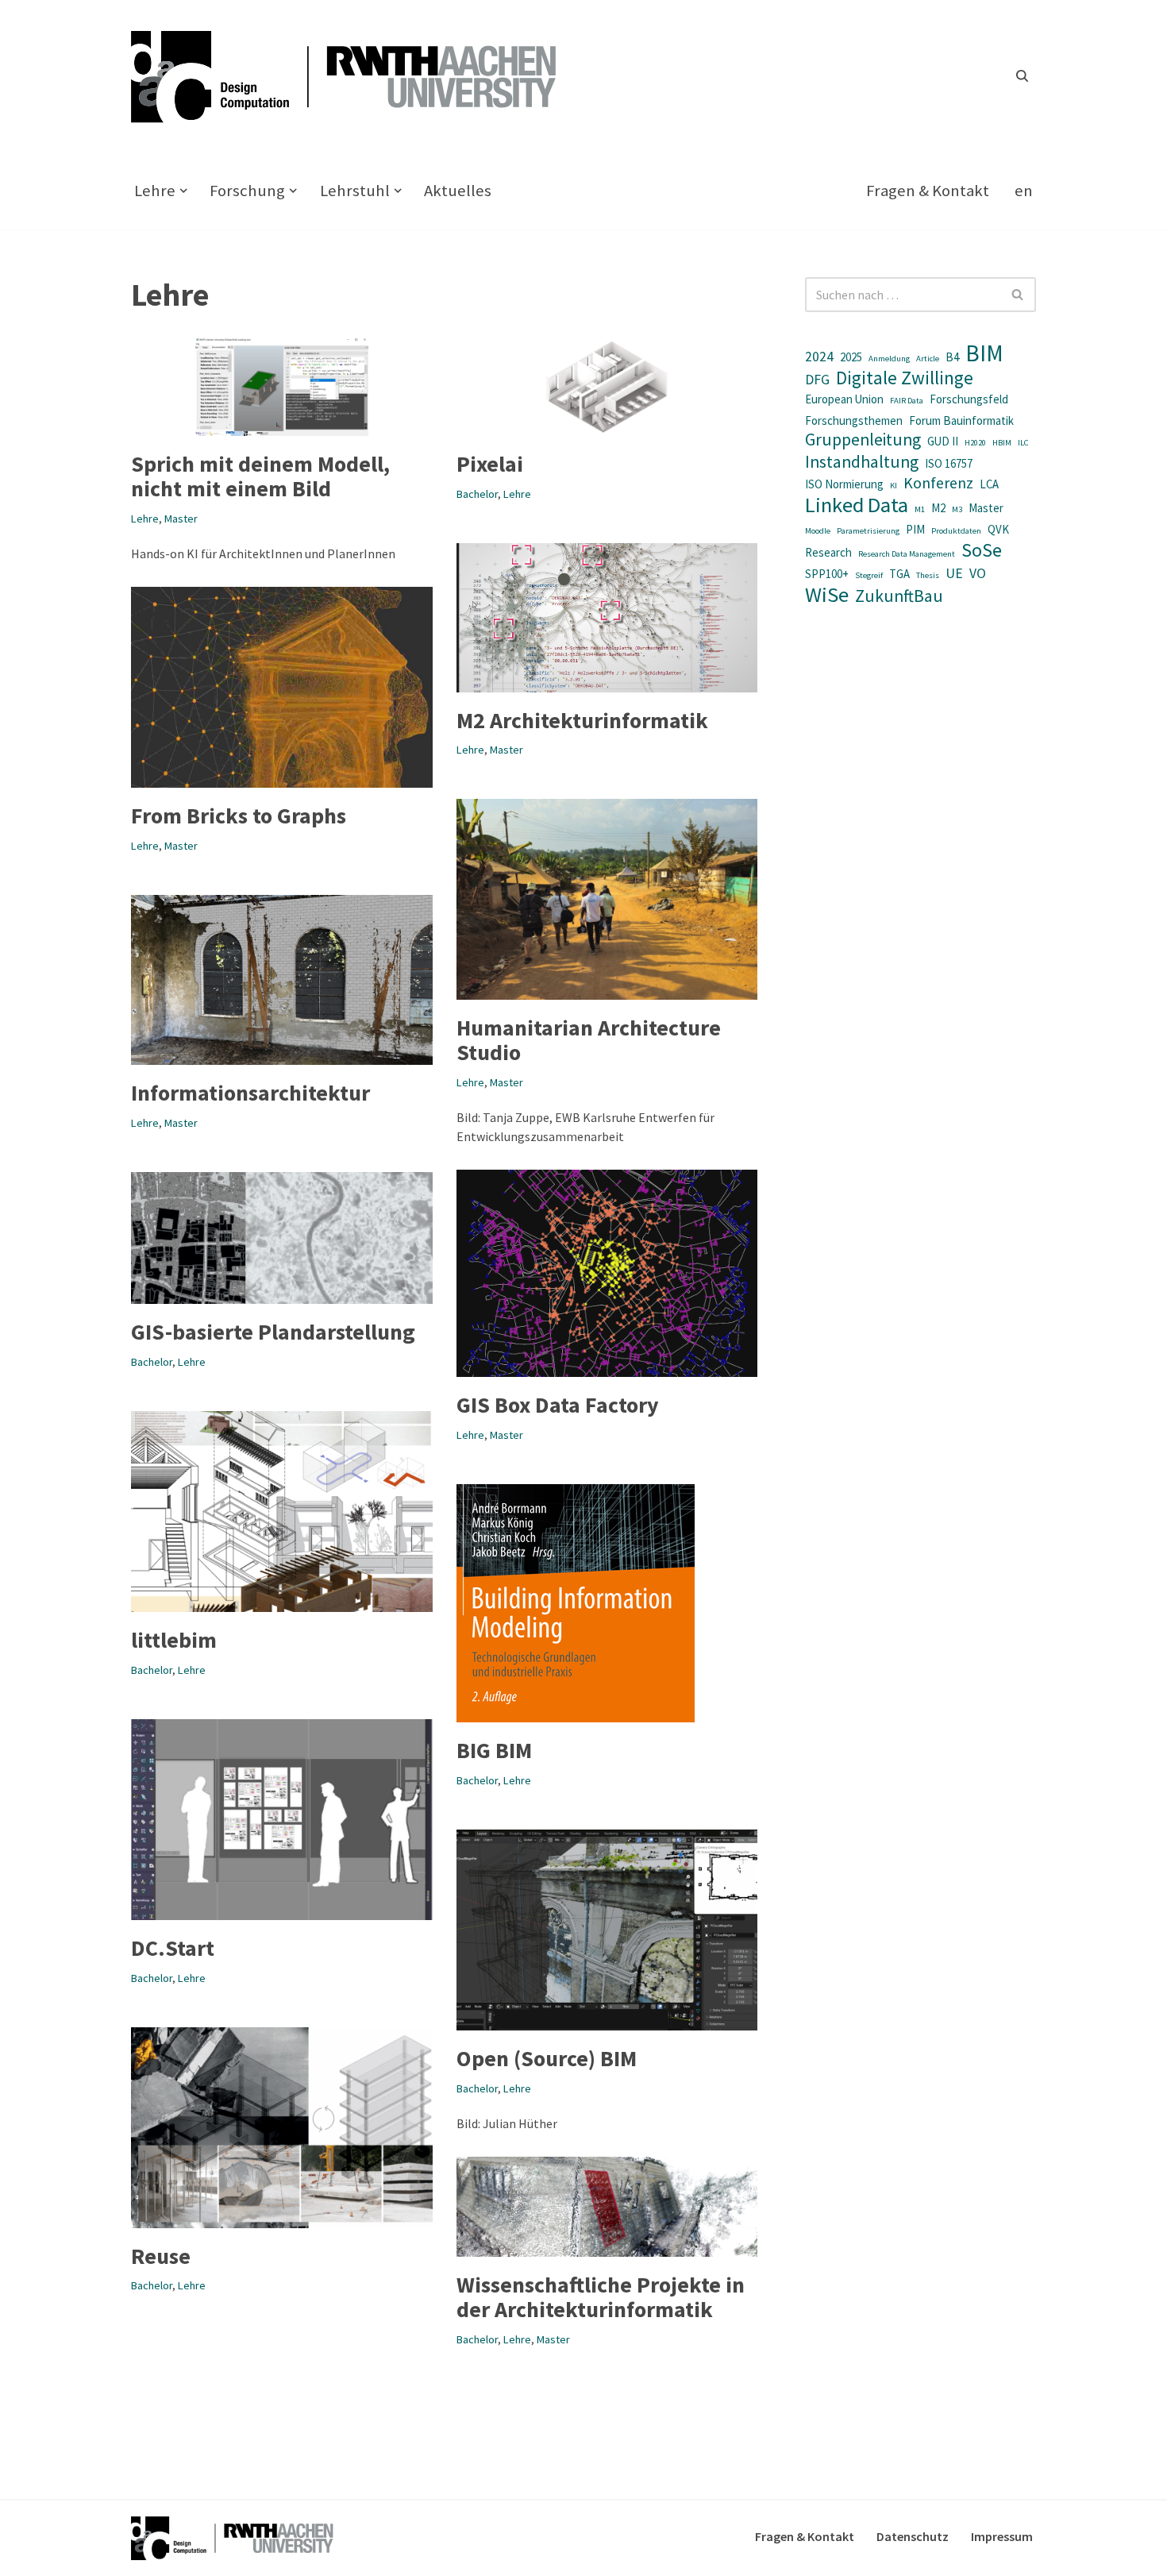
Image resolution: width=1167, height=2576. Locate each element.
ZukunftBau (899, 596)
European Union (844, 399)
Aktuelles (458, 191)
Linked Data (857, 505)
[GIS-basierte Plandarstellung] (282, 1238)
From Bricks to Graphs (239, 816)
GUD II (943, 441)
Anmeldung (889, 359)
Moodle (818, 531)
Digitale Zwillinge (905, 378)
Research (828, 552)
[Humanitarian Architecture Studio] (607, 899)
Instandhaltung (862, 462)
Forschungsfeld (969, 399)
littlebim (174, 1640)
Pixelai (490, 464)
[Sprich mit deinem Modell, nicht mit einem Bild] (282, 386)
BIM (984, 353)
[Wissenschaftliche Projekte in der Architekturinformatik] (607, 2207)
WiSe (827, 595)
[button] (183, 191)
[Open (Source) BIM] (607, 1930)
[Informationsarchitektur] (282, 980)
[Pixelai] (607, 386)
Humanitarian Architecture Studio (589, 1040)
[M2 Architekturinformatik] (607, 617)
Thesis (928, 575)
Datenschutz (913, 2536)
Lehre (145, 519)
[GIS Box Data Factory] (607, 1273)
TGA (899, 574)
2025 (851, 357)
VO (978, 573)
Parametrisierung (868, 531)
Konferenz (938, 483)
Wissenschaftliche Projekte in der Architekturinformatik (601, 2297)
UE (954, 573)
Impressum (1002, 2536)
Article (928, 359)
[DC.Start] (282, 1820)
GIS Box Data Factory (558, 1405)
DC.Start (173, 1948)
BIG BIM (494, 1750)
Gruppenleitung (863, 440)
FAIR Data (907, 401)
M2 (938, 508)
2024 (819, 357)
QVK (998, 529)
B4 (952, 357)
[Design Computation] (353, 76)
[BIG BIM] (607, 1603)
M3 (957, 509)
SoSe (982, 550)
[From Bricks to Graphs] (282, 687)
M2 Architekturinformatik (582, 720)
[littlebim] (282, 1512)
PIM (915, 529)
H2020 (975, 443)
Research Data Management (907, 554)
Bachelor (477, 494)
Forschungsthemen (854, 420)
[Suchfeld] (1022, 76)
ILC (1023, 443)
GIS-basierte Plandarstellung (273, 1332)
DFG (817, 380)
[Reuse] (282, 2128)
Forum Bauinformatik (961, 420)
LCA (989, 484)
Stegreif (869, 575)
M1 (920, 509)
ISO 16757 (949, 463)
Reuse (161, 2256)
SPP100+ (827, 574)
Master (181, 519)
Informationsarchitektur (250, 1093)
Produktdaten (956, 531)
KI (894, 486)
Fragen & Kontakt (928, 191)
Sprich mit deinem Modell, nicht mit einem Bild (260, 476)
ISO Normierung (844, 484)
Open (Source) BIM (547, 2058)
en (1024, 191)
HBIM (1002, 443)
